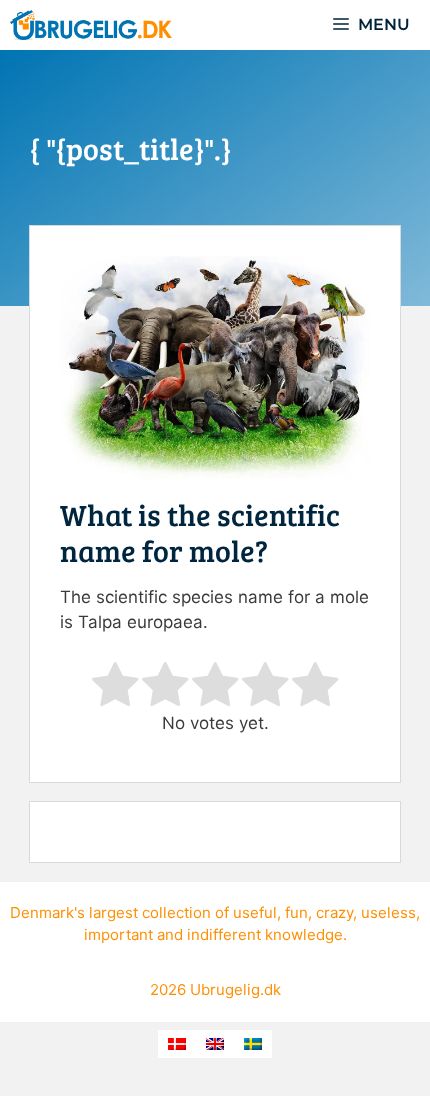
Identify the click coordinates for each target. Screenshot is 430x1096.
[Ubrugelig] (91, 25)
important (118, 934)
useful (255, 912)
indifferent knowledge (265, 934)
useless (388, 912)
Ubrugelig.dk (235, 989)
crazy (334, 912)
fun (296, 912)
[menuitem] (177, 1044)
